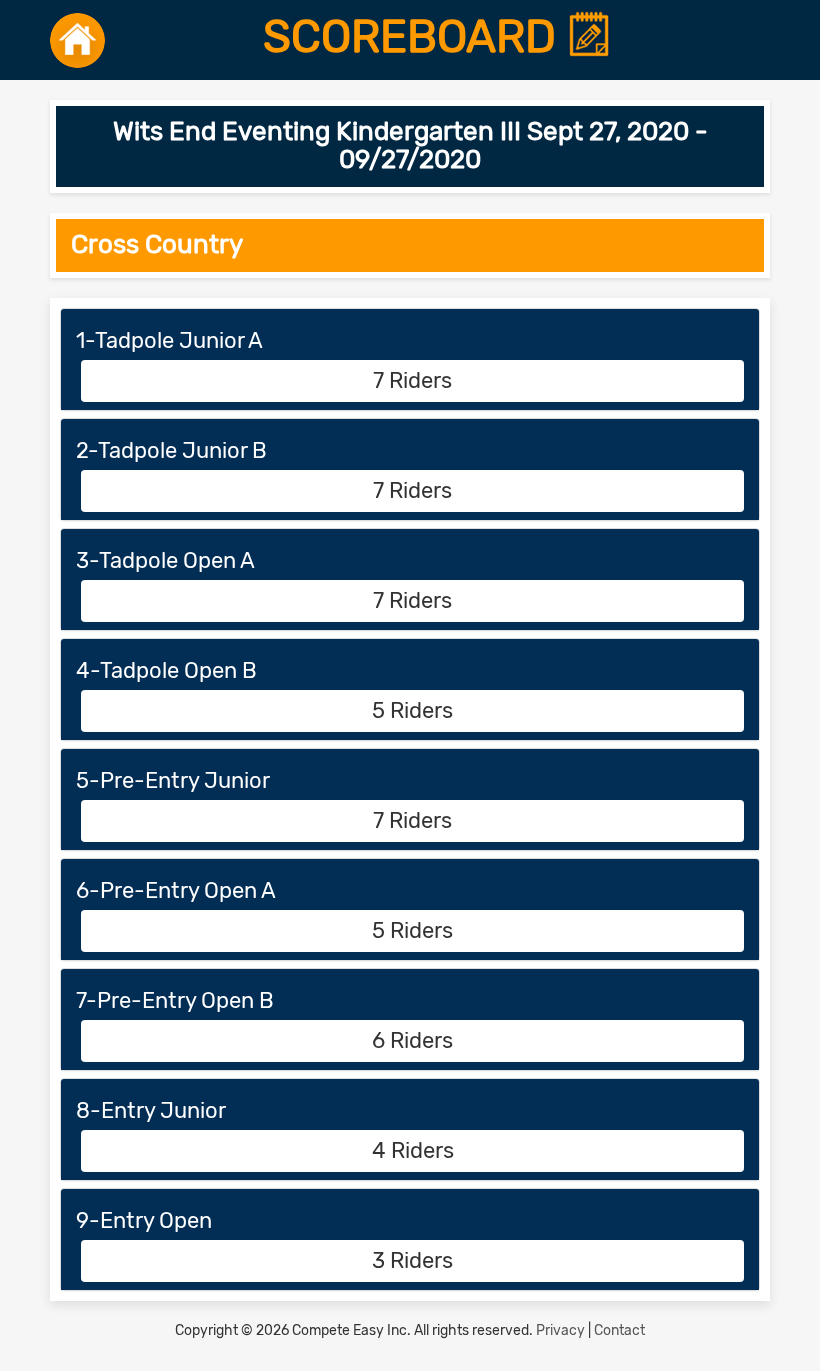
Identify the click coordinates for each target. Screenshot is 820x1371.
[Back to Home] (77, 40)
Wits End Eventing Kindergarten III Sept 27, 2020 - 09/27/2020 (410, 146)
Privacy (560, 1330)
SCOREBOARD (415, 37)
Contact (619, 1330)
